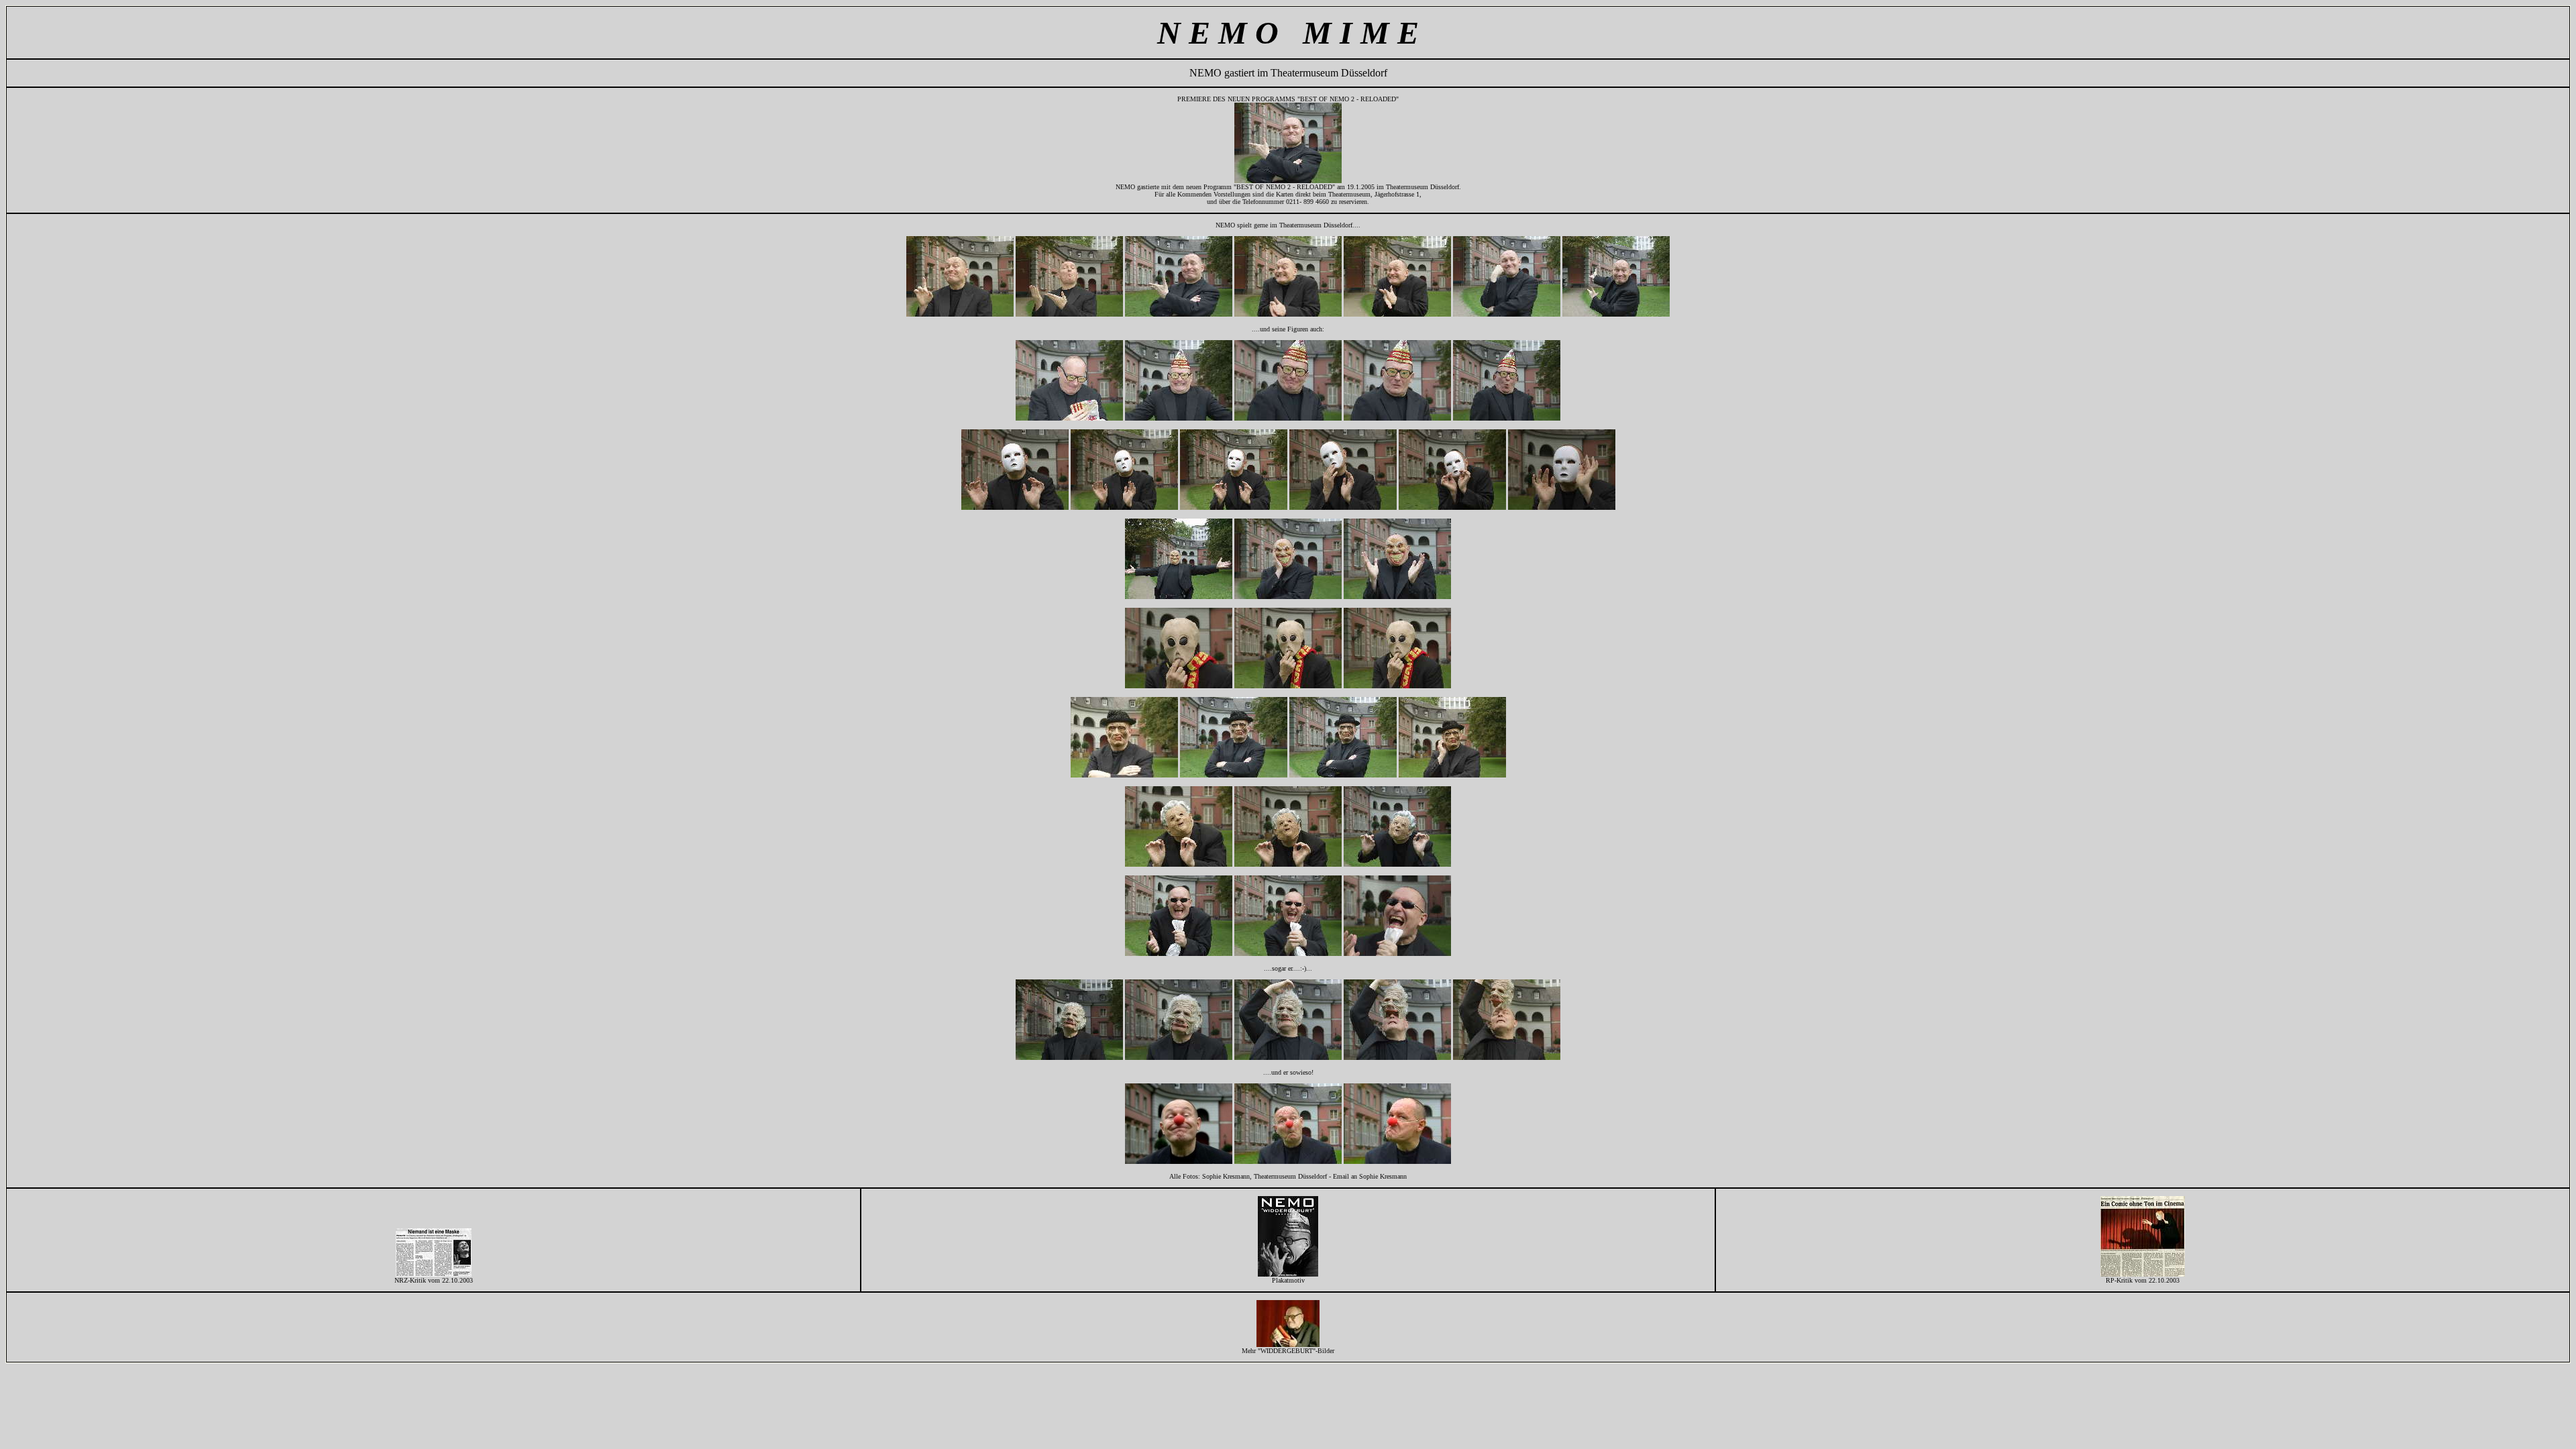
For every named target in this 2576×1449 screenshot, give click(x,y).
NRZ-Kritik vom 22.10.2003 (434, 1280)
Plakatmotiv (1288, 1280)
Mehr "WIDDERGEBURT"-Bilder (1288, 1351)
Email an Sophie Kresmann (1370, 1176)
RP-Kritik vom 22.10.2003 (2143, 1280)
